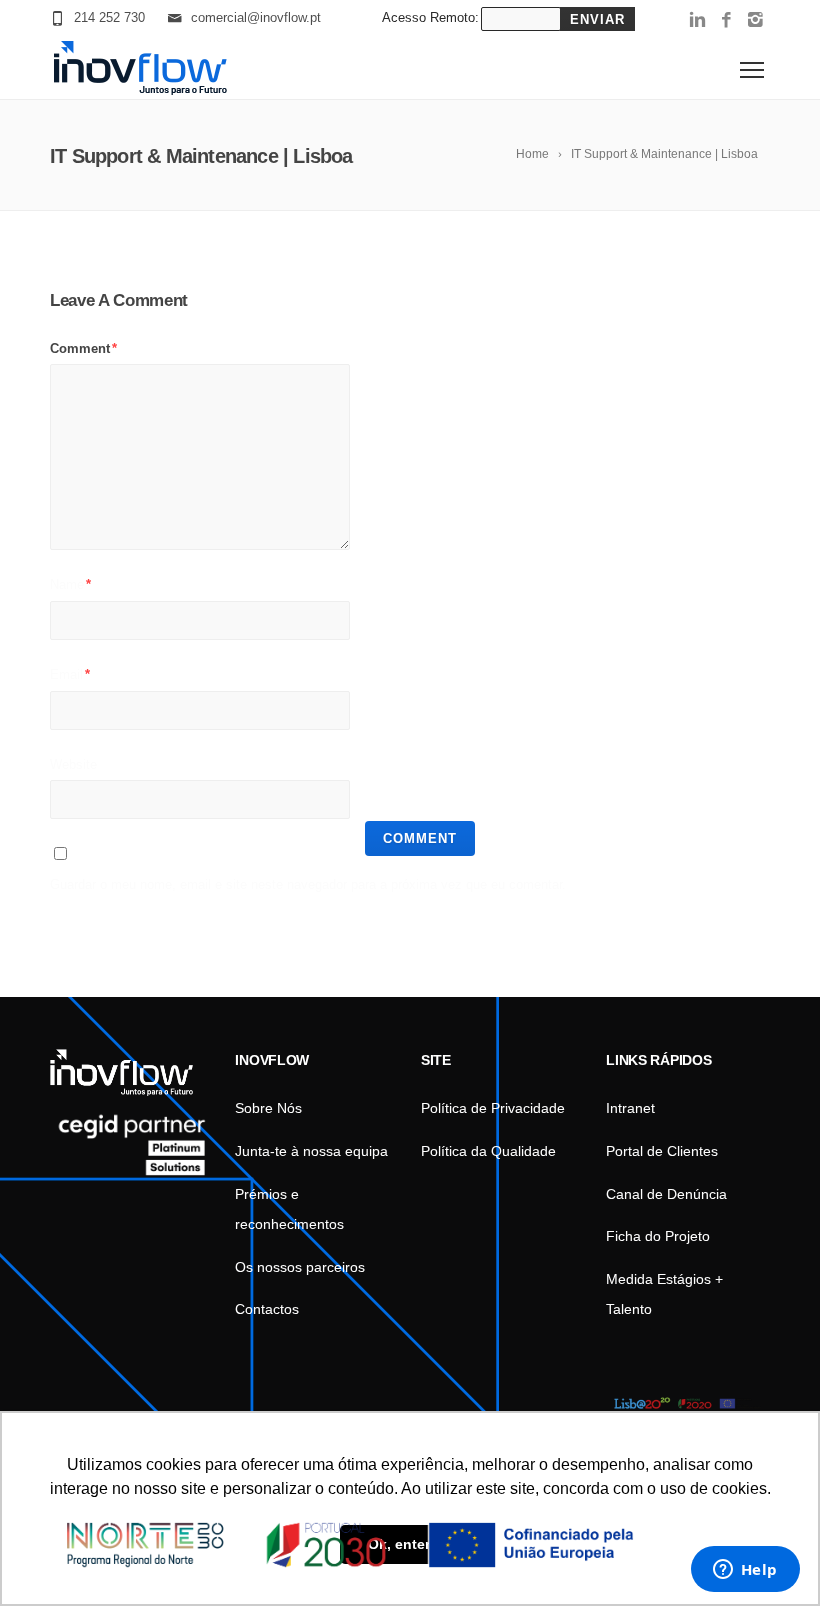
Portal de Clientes (662, 1151)
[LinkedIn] (697, 21)
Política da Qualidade (488, 1151)
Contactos (267, 1309)
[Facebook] (726, 21)
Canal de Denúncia (666, 1194)
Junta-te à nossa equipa (311, 1151)
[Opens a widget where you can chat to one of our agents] (745, 1571)
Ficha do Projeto (658, 1236)
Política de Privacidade (493, 1108)
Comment (83, 348)
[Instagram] (755, 21)
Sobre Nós (268, 1108)
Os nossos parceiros (300, 1267)
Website (73, 764)
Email (70, 674)
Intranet (630, 1108)
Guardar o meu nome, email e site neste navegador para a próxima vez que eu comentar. (308, 884)
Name (70, 584)
